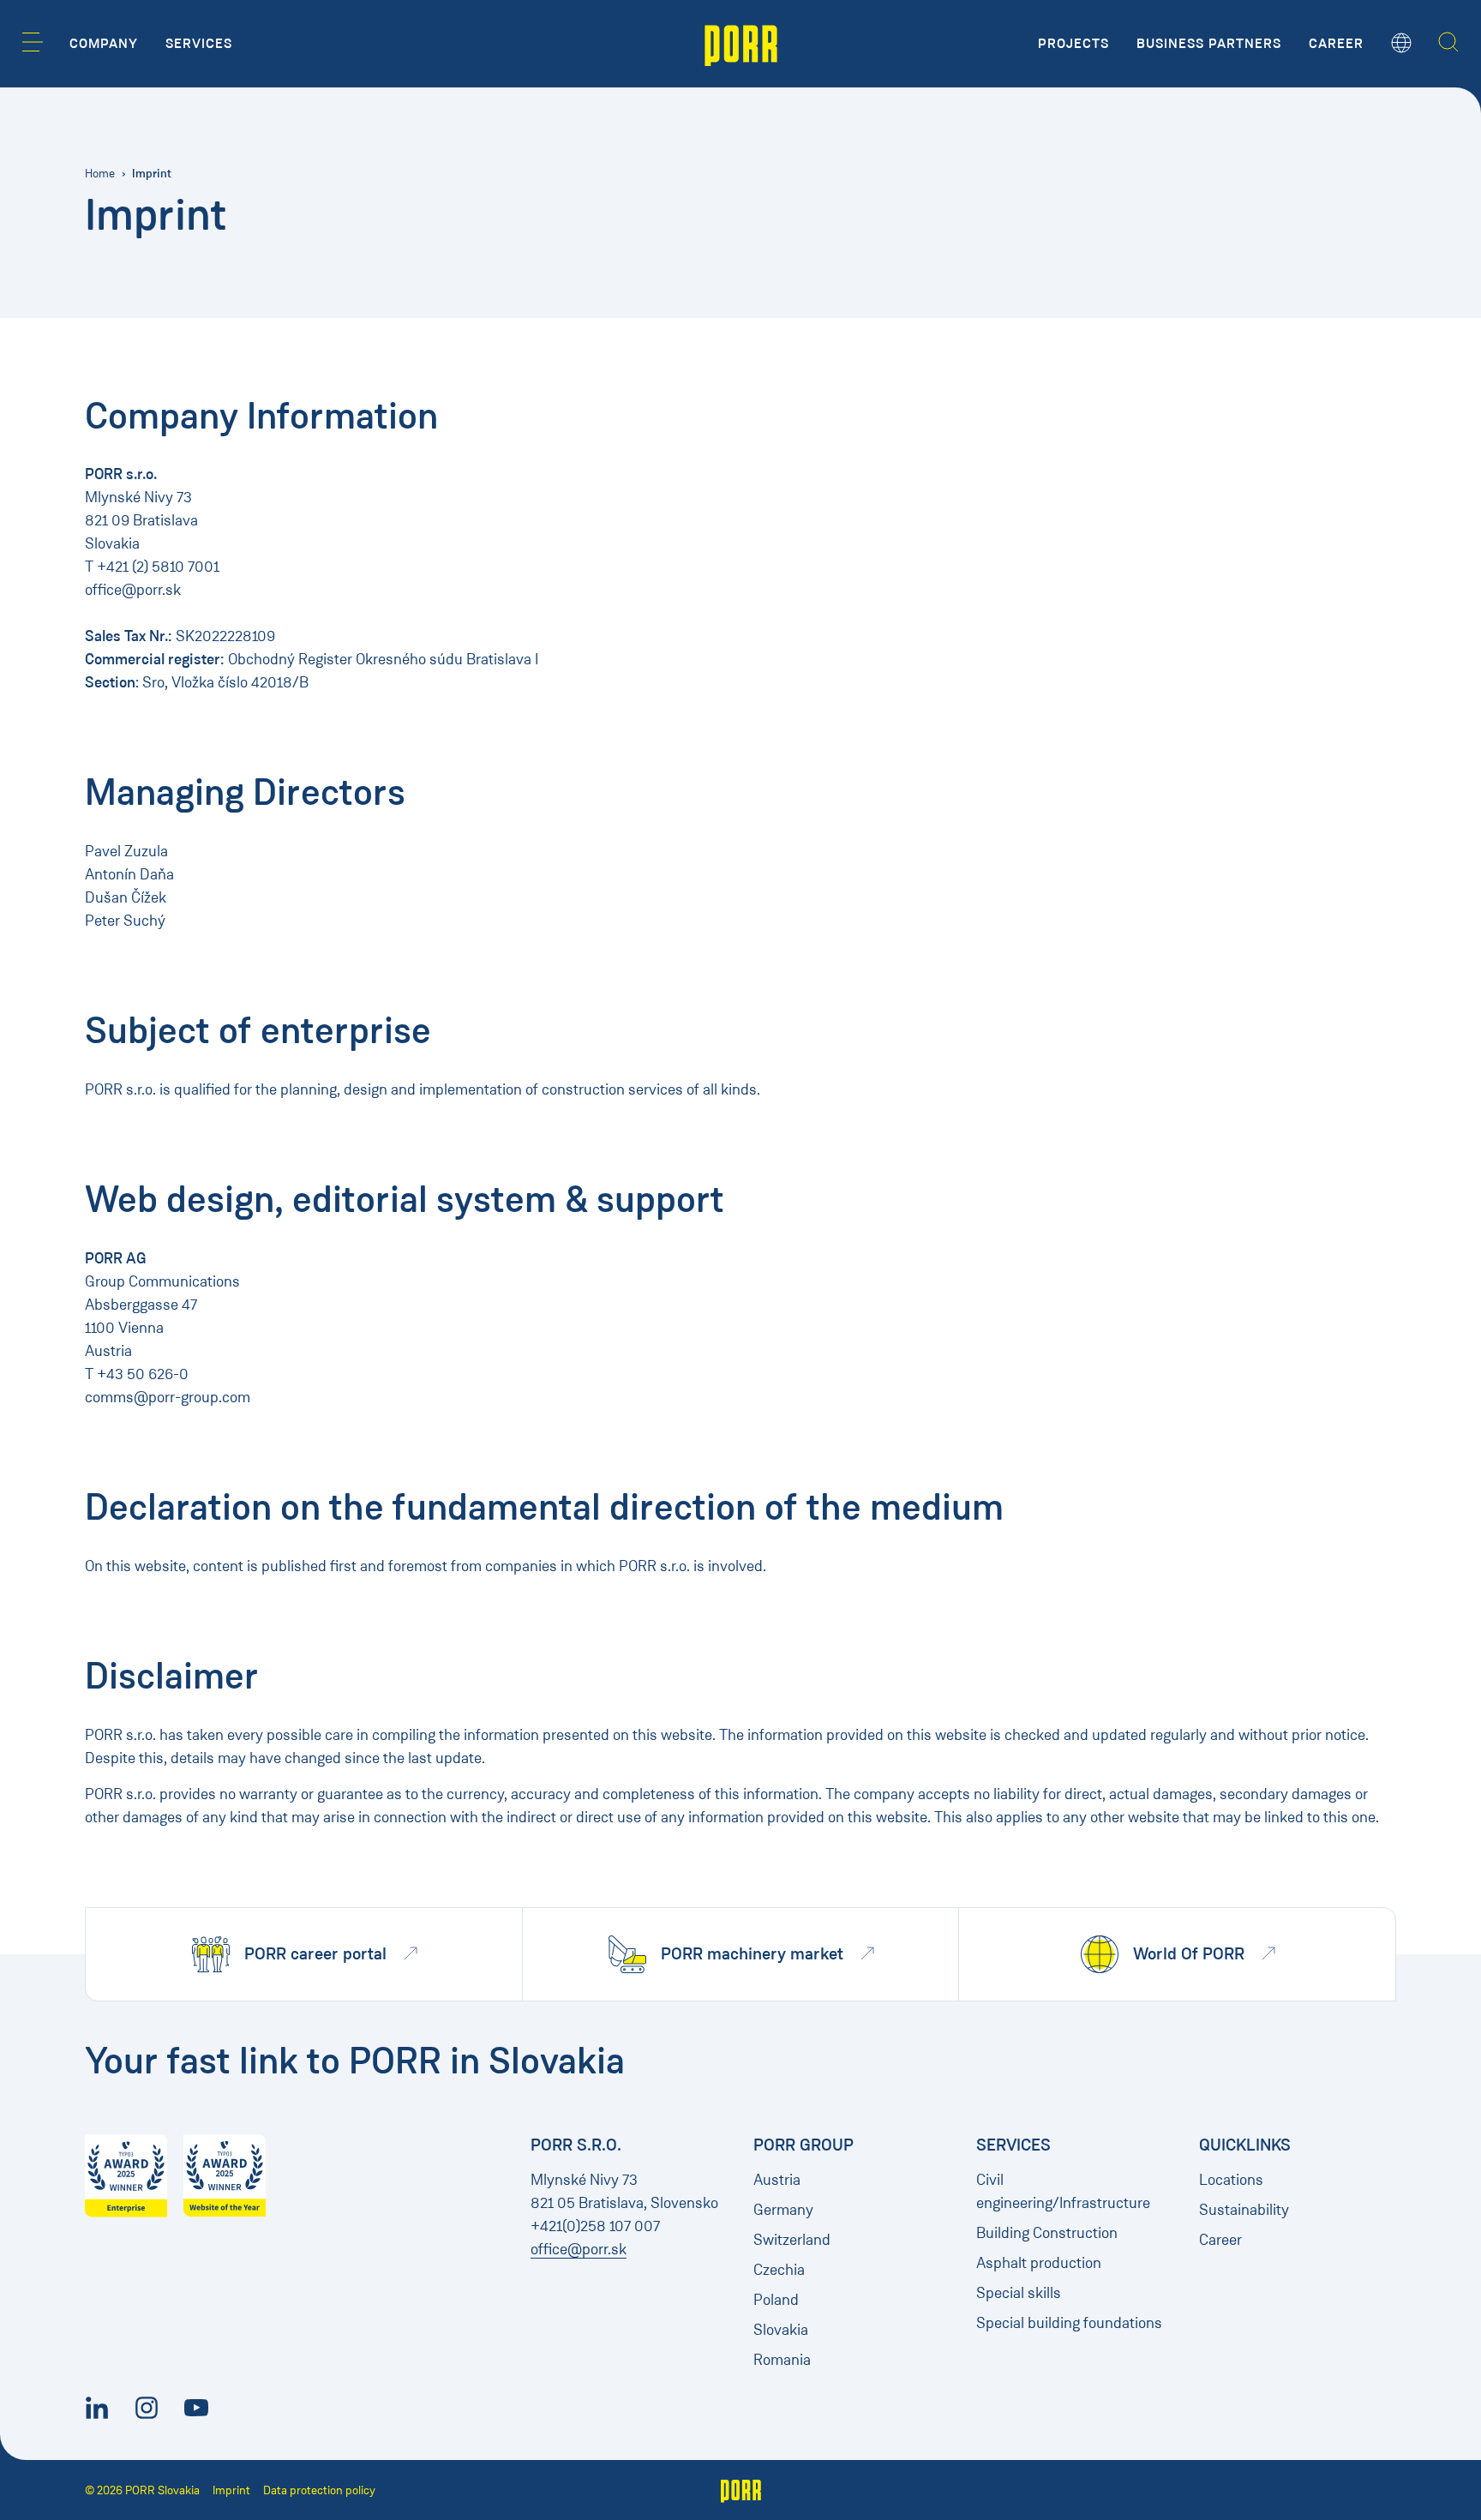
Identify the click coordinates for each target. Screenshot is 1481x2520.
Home (100, 174)
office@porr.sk (579, 2249)
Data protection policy (319, 2490)
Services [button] (199, 44)
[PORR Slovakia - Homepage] (741, 44)
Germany (783, 2210)
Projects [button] (1073, 44)
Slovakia (781, 2330)
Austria (777, 2180)
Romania (782, 2360)
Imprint (231, 2490)
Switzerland (792, 2240)
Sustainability (1244, 2210)
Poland (776, 2300)
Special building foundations (1069, 2323)
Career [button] (1336, 44)
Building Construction (1047, 2233)
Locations (1231, 2180)
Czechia (779, 2270)
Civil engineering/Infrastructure (1063, 2191)
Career (1220, 2240)
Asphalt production (1039, 2263)
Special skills (1019, 2293)
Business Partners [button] (1209, 44)
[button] (33, 42)
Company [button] (104, 44)
